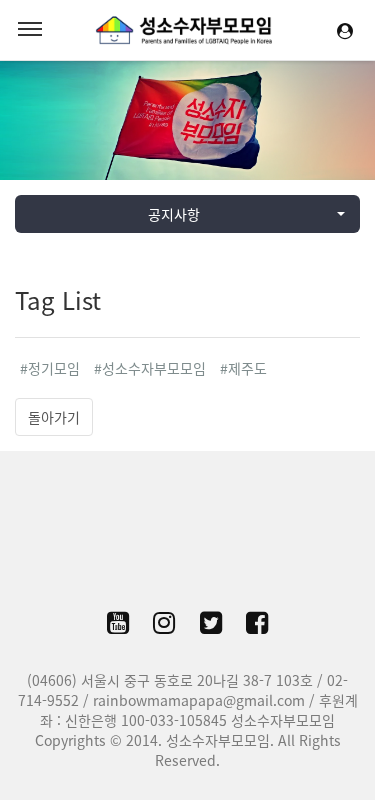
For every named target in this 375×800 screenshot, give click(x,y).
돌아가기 (54, 417)
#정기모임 (50, 368)
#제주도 (243, 368)
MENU (30, 30)
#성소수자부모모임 (150, 368)
